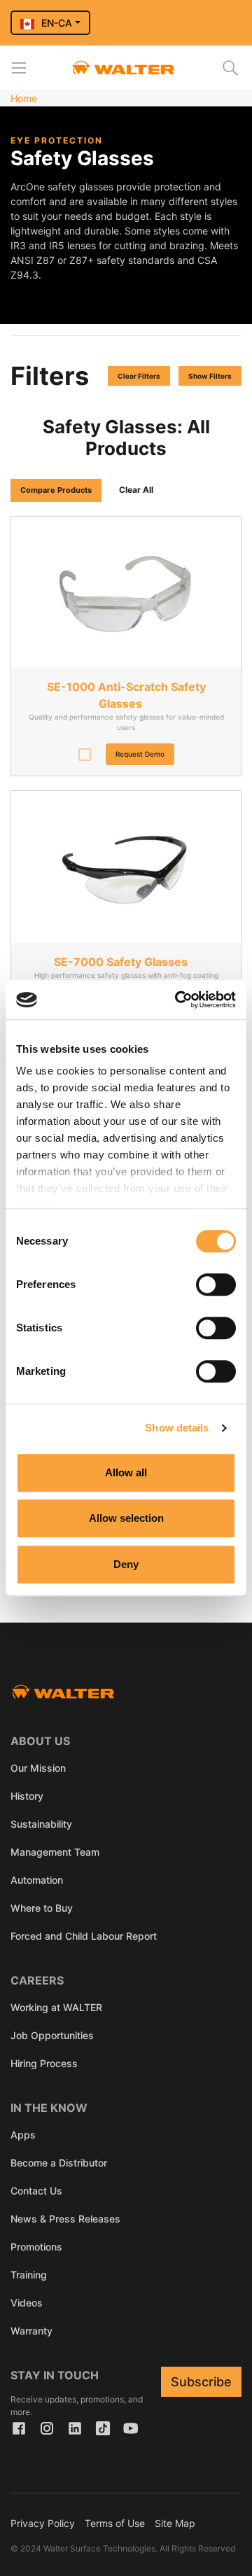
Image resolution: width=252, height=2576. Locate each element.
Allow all (126, 1472)
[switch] (216, 1284)
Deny (126, 1564)
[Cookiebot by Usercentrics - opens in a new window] (178, 1000)
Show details (177, 1428)
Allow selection (126, 1518)
